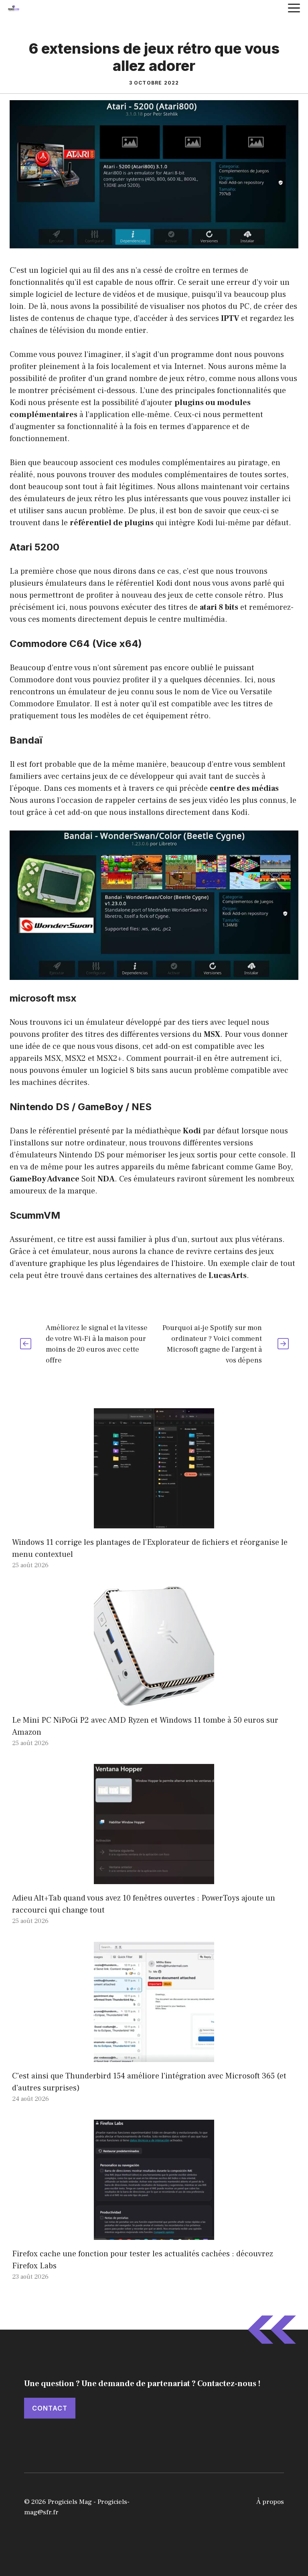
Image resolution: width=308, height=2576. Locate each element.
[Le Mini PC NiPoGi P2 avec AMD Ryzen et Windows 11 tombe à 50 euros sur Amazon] (154, 1700)
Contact (50, 2408)
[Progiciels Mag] (14, 8)
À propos (270, 2502)
